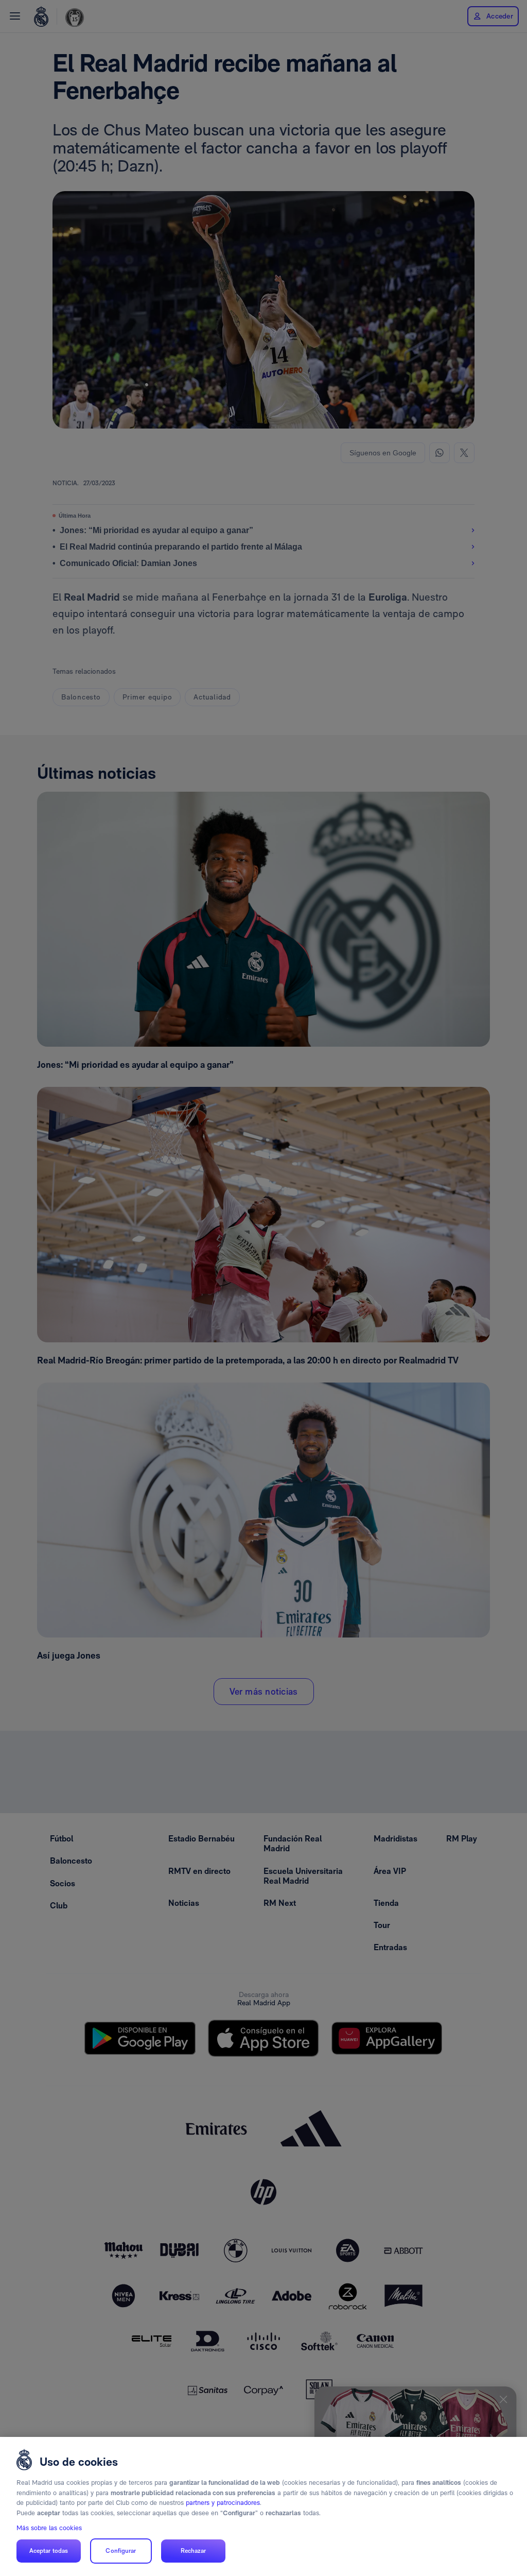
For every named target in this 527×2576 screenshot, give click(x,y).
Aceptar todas (49, 2551)
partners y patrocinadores (223, 2503)
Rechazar (194, 2551)
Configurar (121, 2551)
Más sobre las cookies (49, 2528)
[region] (263, 2506)
